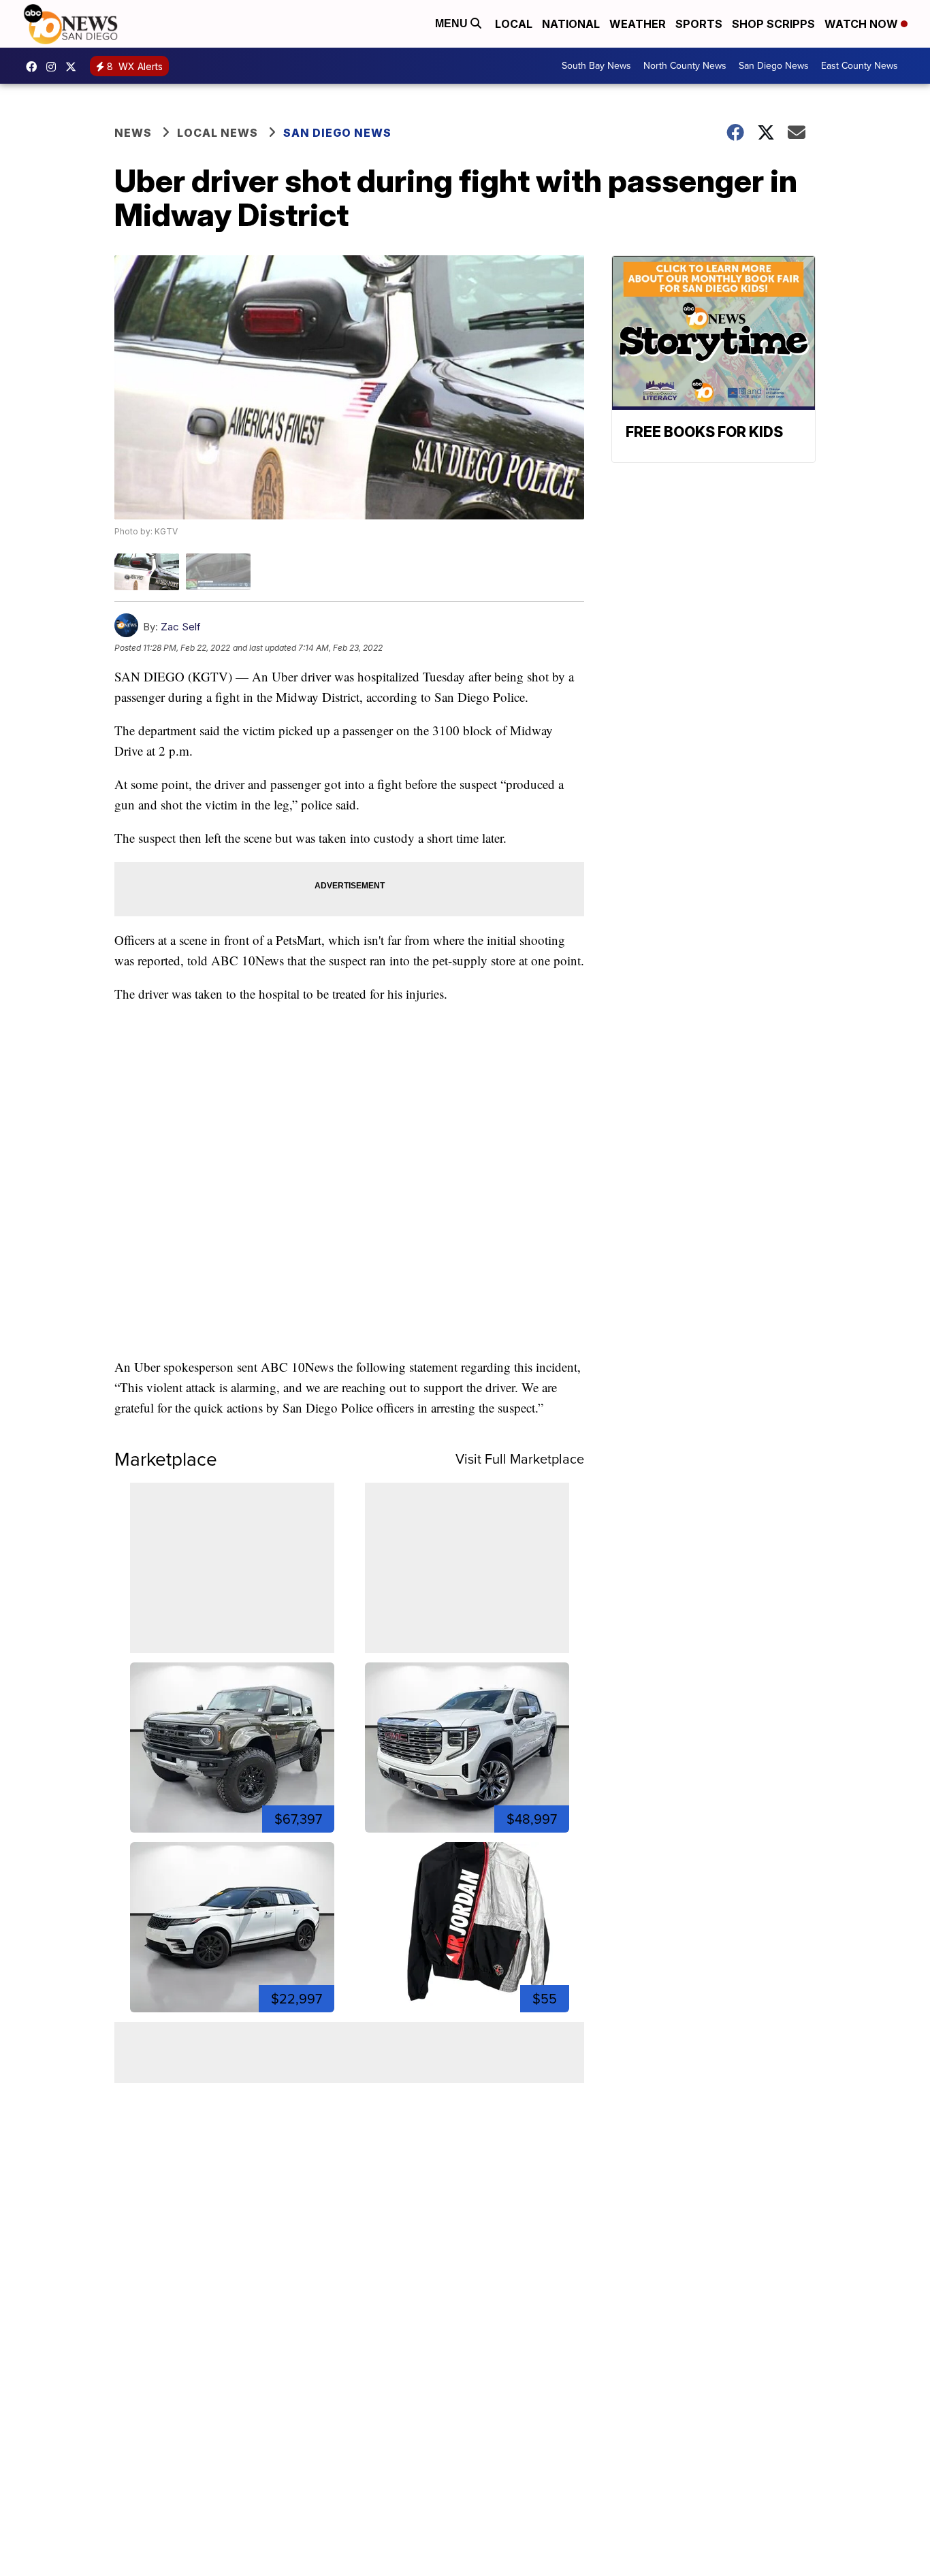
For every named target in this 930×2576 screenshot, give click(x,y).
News (133, 133)
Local (514, 24)
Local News (218, 133)
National (571, 24)
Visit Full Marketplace (520, 1459)
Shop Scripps (773, 24)
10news (74, 67)
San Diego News (774, 66)
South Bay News (596, 66)
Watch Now (863, 24)
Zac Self (181, 627)
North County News (685, 66)
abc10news (35, 67)
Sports (699, 24)
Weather (638, 24)
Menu (453, 23)
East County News (860, 66)
